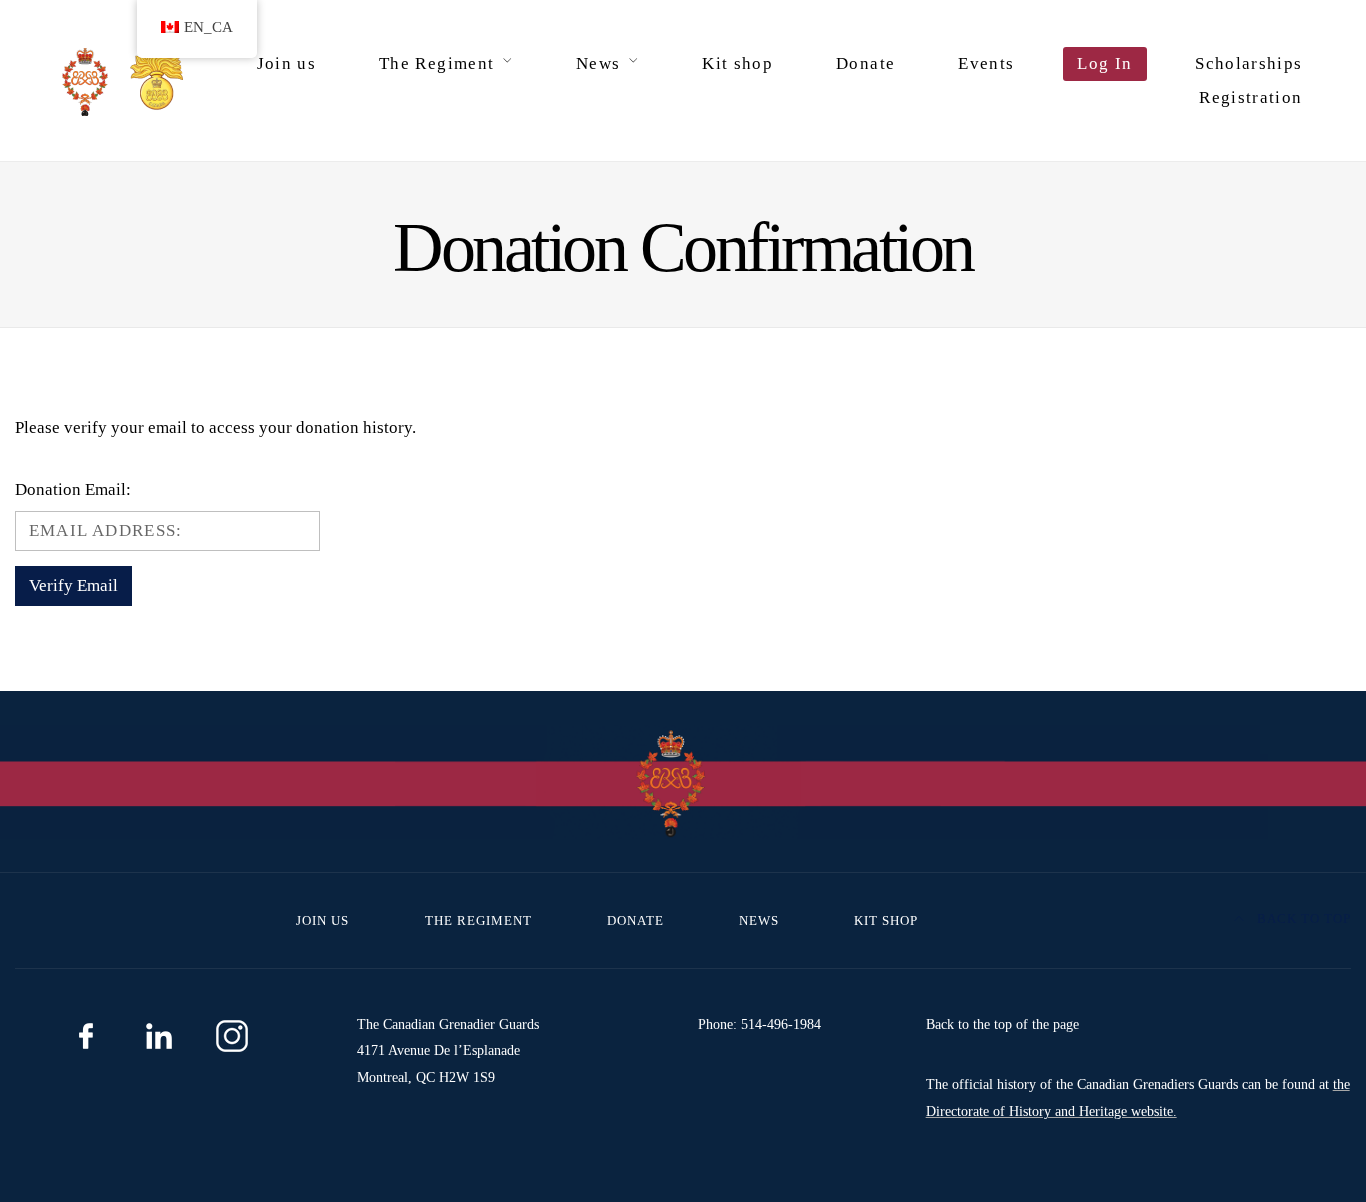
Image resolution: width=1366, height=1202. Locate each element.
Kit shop (737, 63)
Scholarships (1248, 63)
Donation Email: (73, 489)
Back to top (1302, 919)
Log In (1104, 63)
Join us (287, 63)
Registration (1250, 97)
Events (986, 63)
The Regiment (436, 63)
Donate (865, 63)
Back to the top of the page (1002, 1024)
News (598, 63)
